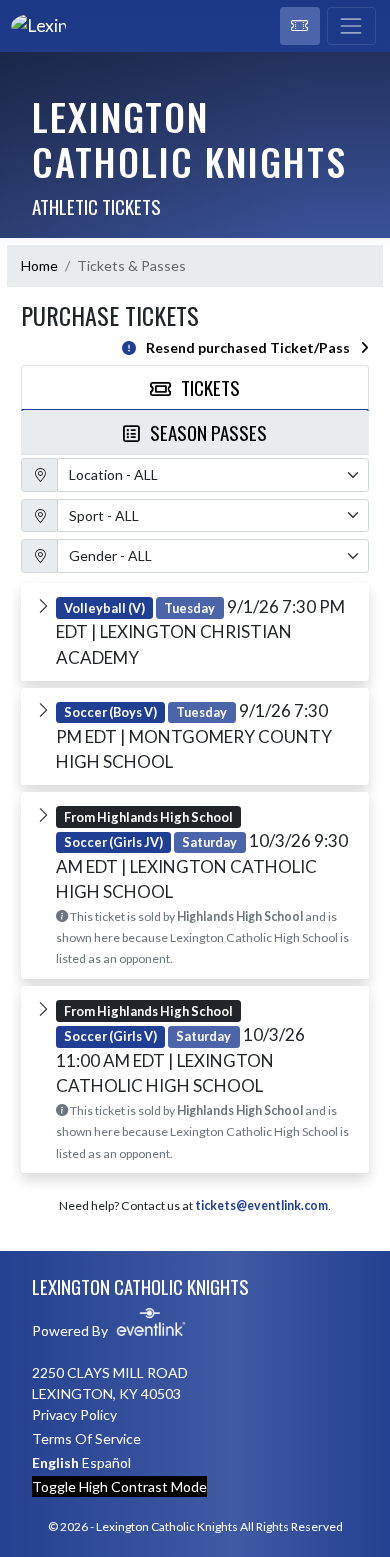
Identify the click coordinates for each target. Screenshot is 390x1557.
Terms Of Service (86, 1438)
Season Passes (208, 432)
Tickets (210, 387)
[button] (300, 26)
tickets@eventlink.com (261, 1205)
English (55, 1462)
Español (106, 1462)
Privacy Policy (74, 1414)
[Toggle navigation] (351, 26)
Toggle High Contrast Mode (119, 1486)
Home (39, 265)
